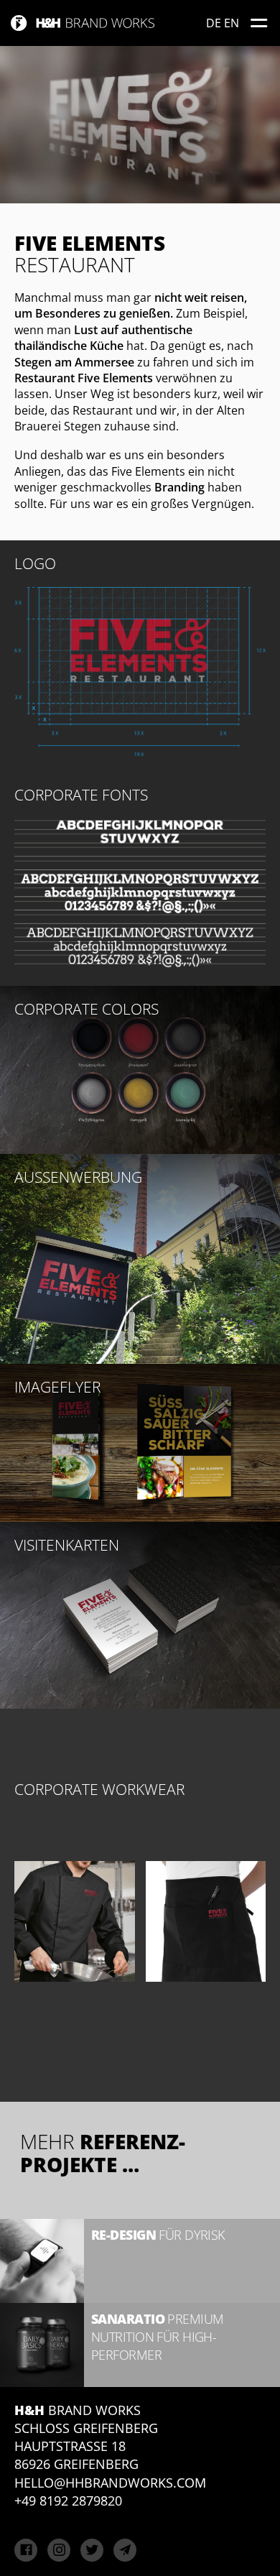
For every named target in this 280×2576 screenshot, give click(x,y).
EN (232, 23)
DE (214, 23)
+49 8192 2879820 (68, 2501)
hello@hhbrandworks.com (110, 2483)
